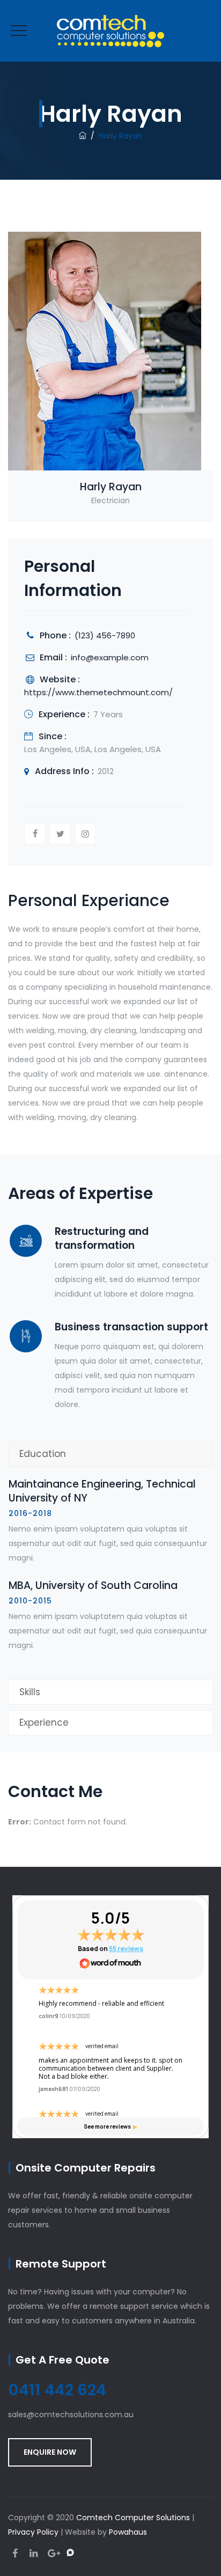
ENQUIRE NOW (50, 2452)
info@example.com (110, 657)
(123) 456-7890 (105, 635)
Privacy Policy (33, 2532)
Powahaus (128, 2532)
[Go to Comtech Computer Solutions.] (83, 136)
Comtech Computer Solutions (133, 2518)
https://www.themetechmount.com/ (98, 692)
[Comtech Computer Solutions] (110, 31)
